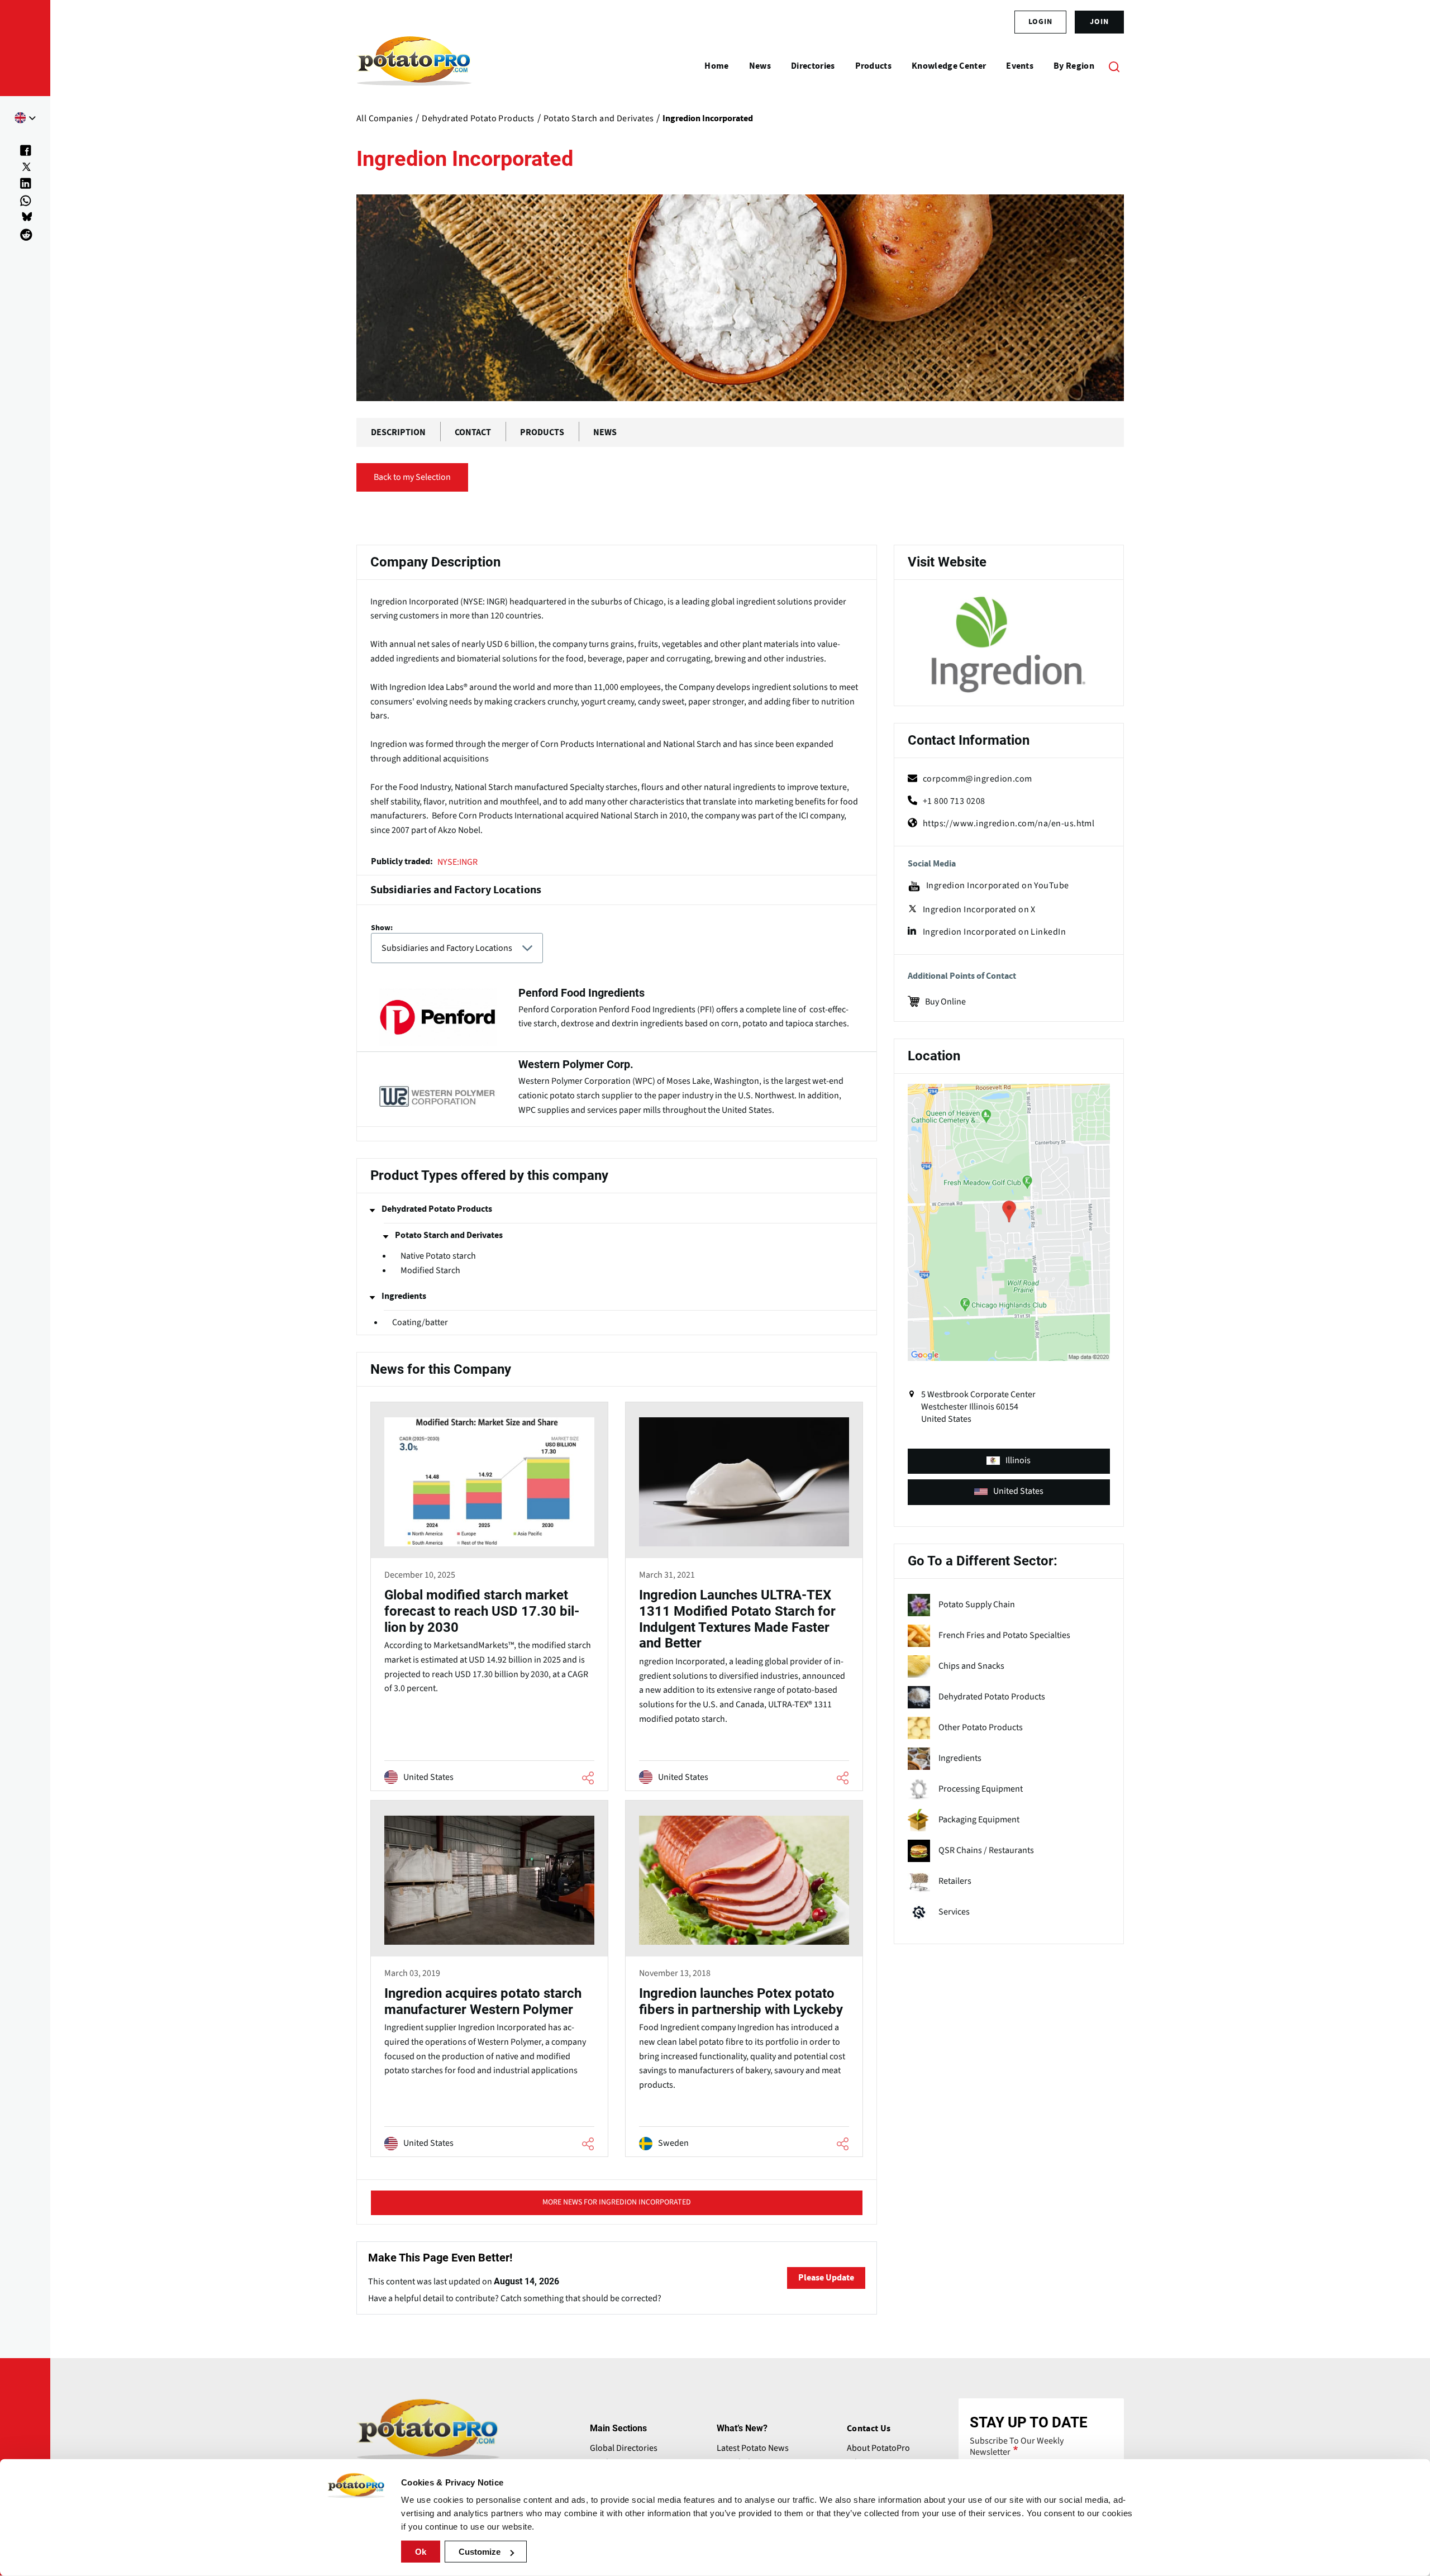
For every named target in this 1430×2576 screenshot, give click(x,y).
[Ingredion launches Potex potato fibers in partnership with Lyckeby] (744, 1980)
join (1099, 22)
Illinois (1018, 1460)
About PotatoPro (878, 2448)
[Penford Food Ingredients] (617, 1013)
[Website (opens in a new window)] (1009, 645)
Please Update (826, 2278)
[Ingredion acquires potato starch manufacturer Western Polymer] (489, 1980)
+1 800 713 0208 (954, 801)
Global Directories (624, 2448)
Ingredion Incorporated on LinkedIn (994, 932)
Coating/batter (420, 1322)
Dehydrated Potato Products (437, 1209)
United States (1018, 1491)
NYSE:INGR (457, 862)
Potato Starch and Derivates (449, 1235)
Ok (421, 2552)
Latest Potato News (753, 2448)
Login (1040, 22)
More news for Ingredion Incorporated (617, 2202)
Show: (382, 928)
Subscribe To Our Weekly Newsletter (1017, 2446)
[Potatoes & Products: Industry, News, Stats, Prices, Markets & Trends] (414, 66)
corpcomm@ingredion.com (978, 779)
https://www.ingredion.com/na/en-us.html (1009, 823)
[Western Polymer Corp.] (617, 1089)
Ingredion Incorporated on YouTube (998, 886)
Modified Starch (430, 1271)
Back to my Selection (412, 477)
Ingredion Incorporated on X (979, 910)
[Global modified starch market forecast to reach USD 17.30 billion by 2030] (489, 1598)
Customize (480, 2552)
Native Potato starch (438, 1256)
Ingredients (404, 1296)
